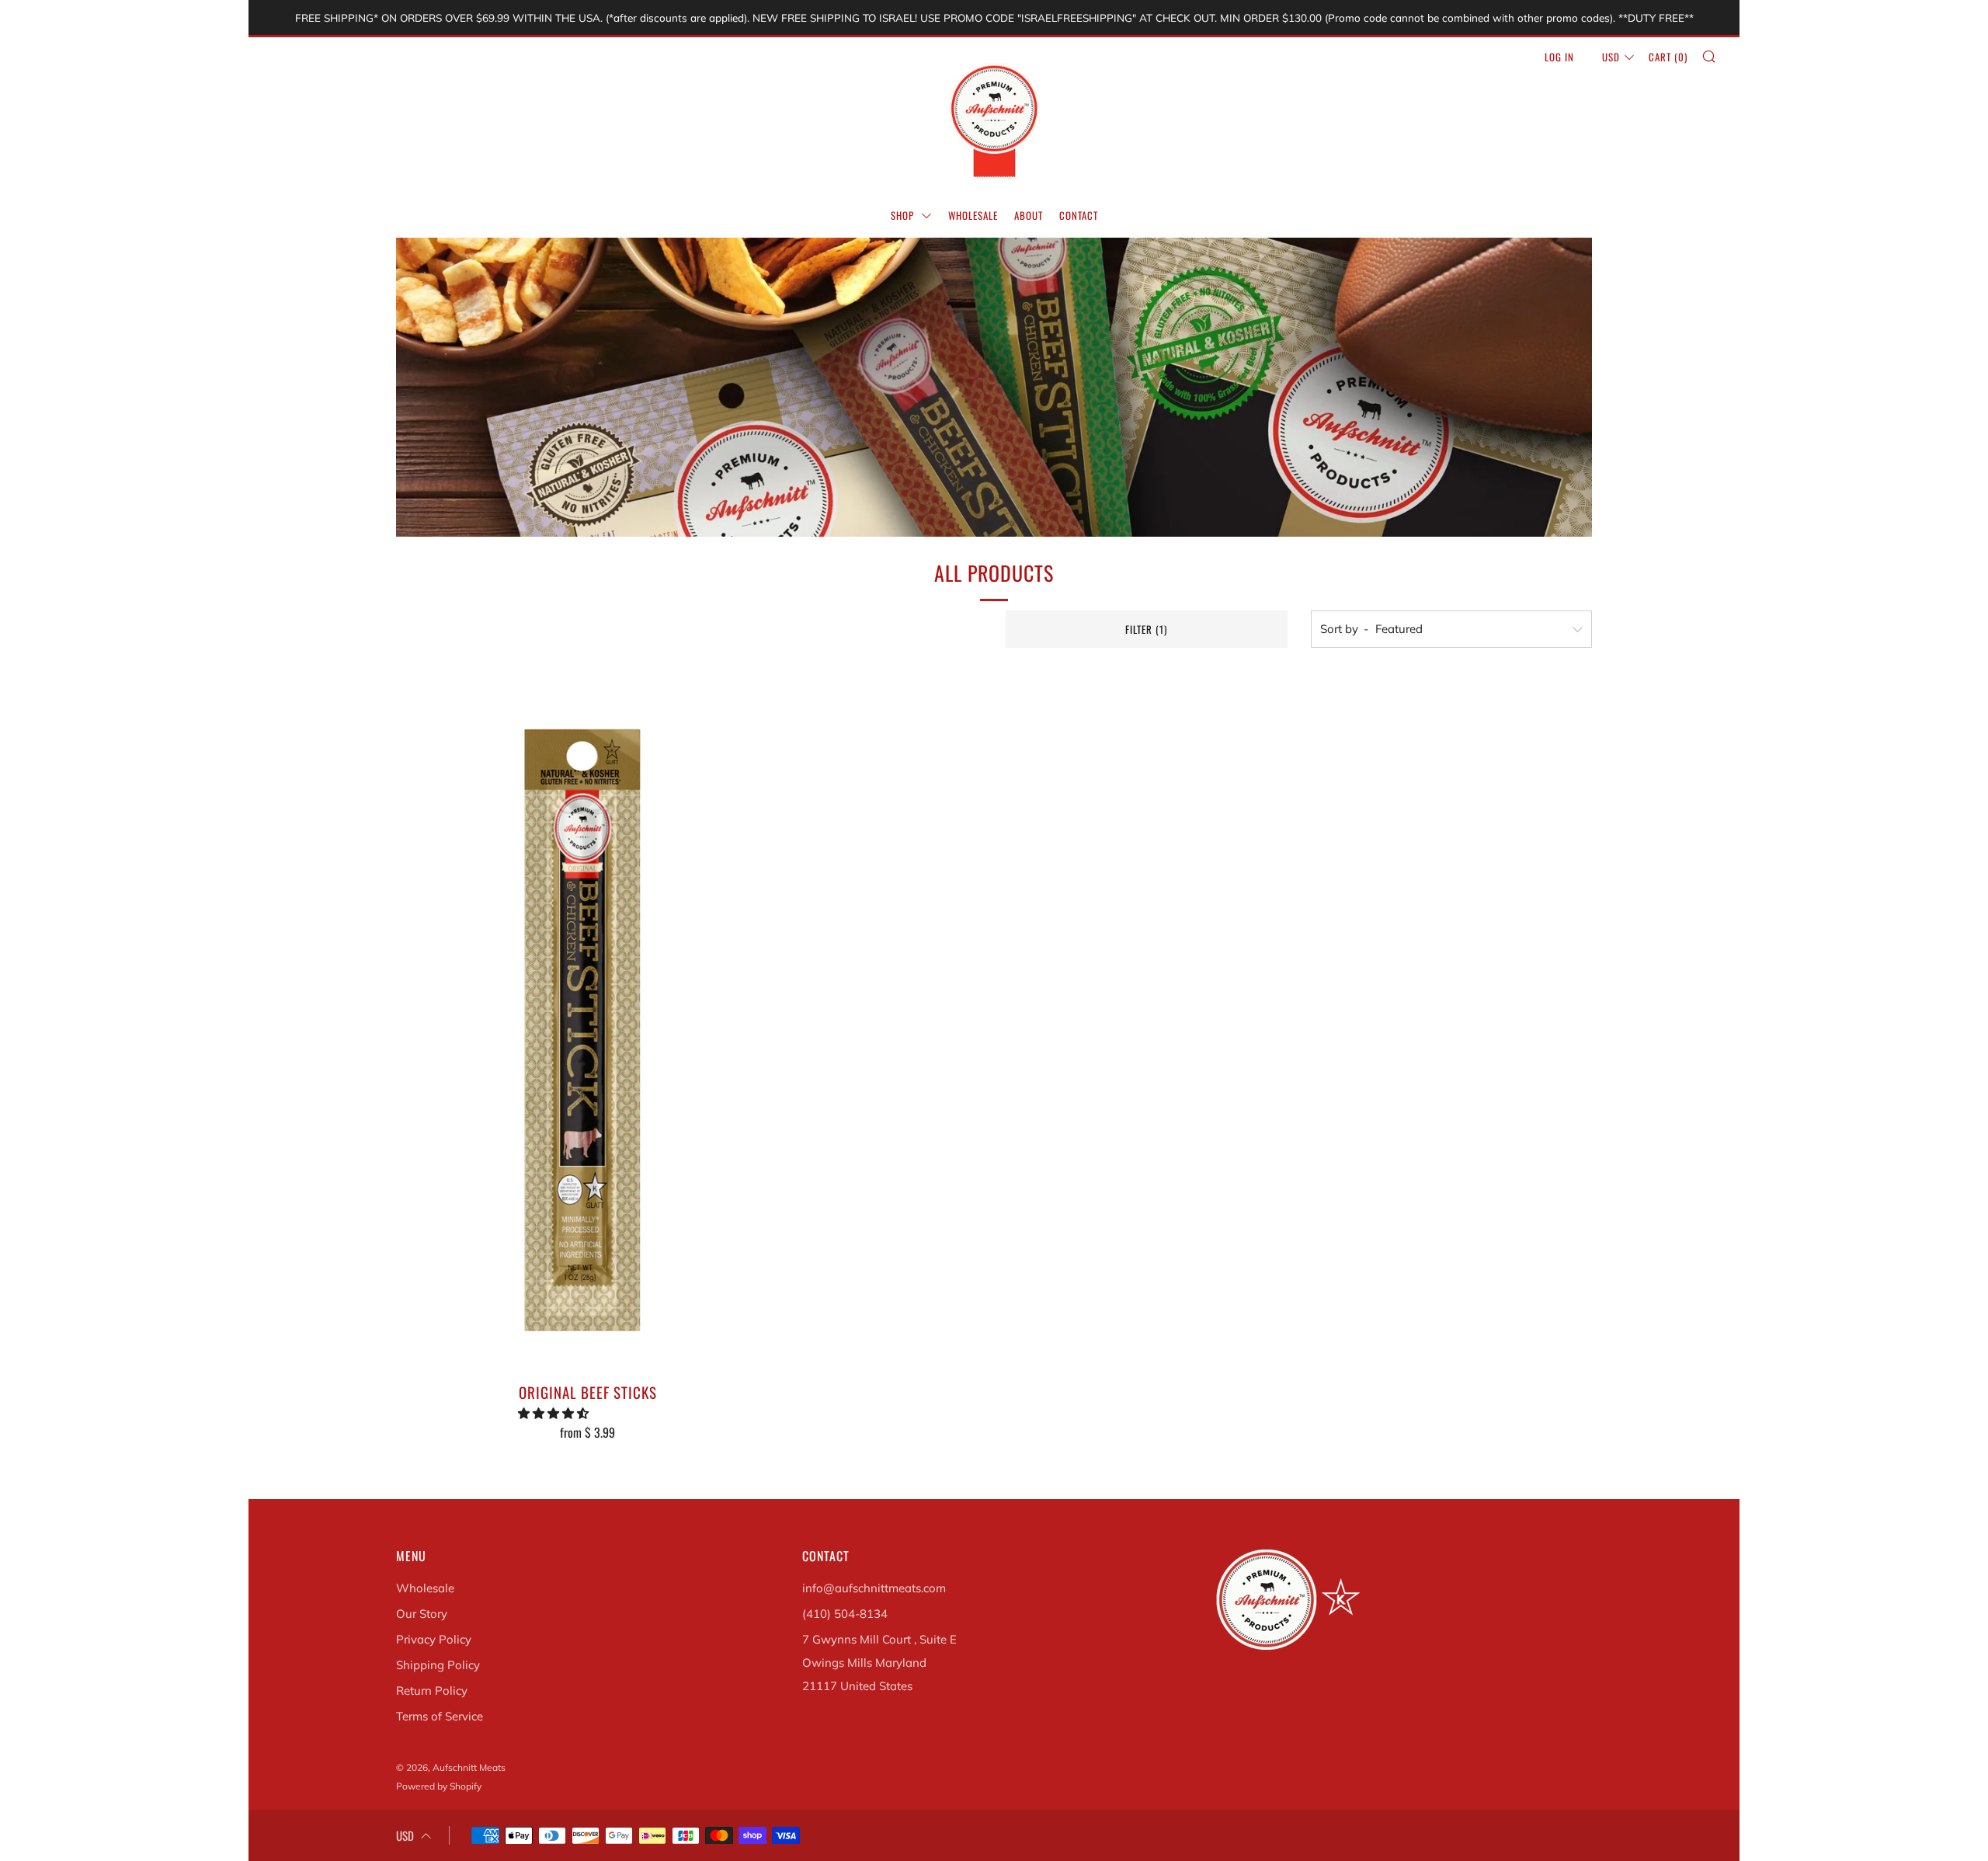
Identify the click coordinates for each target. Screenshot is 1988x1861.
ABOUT (1029, 215)
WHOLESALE (973, 215)
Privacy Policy (434, 1639)
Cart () (1668, 57)
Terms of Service (440, 1716)
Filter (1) (1146, 629)
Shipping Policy (438, 1665)
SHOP (904, 215)
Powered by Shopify (439, 1786)
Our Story (422, 1614)
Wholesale (425, 1588)
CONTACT (1079, 215)
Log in (1559, 57)
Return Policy (432, 1691)
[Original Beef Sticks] (587, 1021)
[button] (555, 1413)
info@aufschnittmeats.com (874, 1588)
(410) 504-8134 (845, 1614)
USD (1611, 57)
